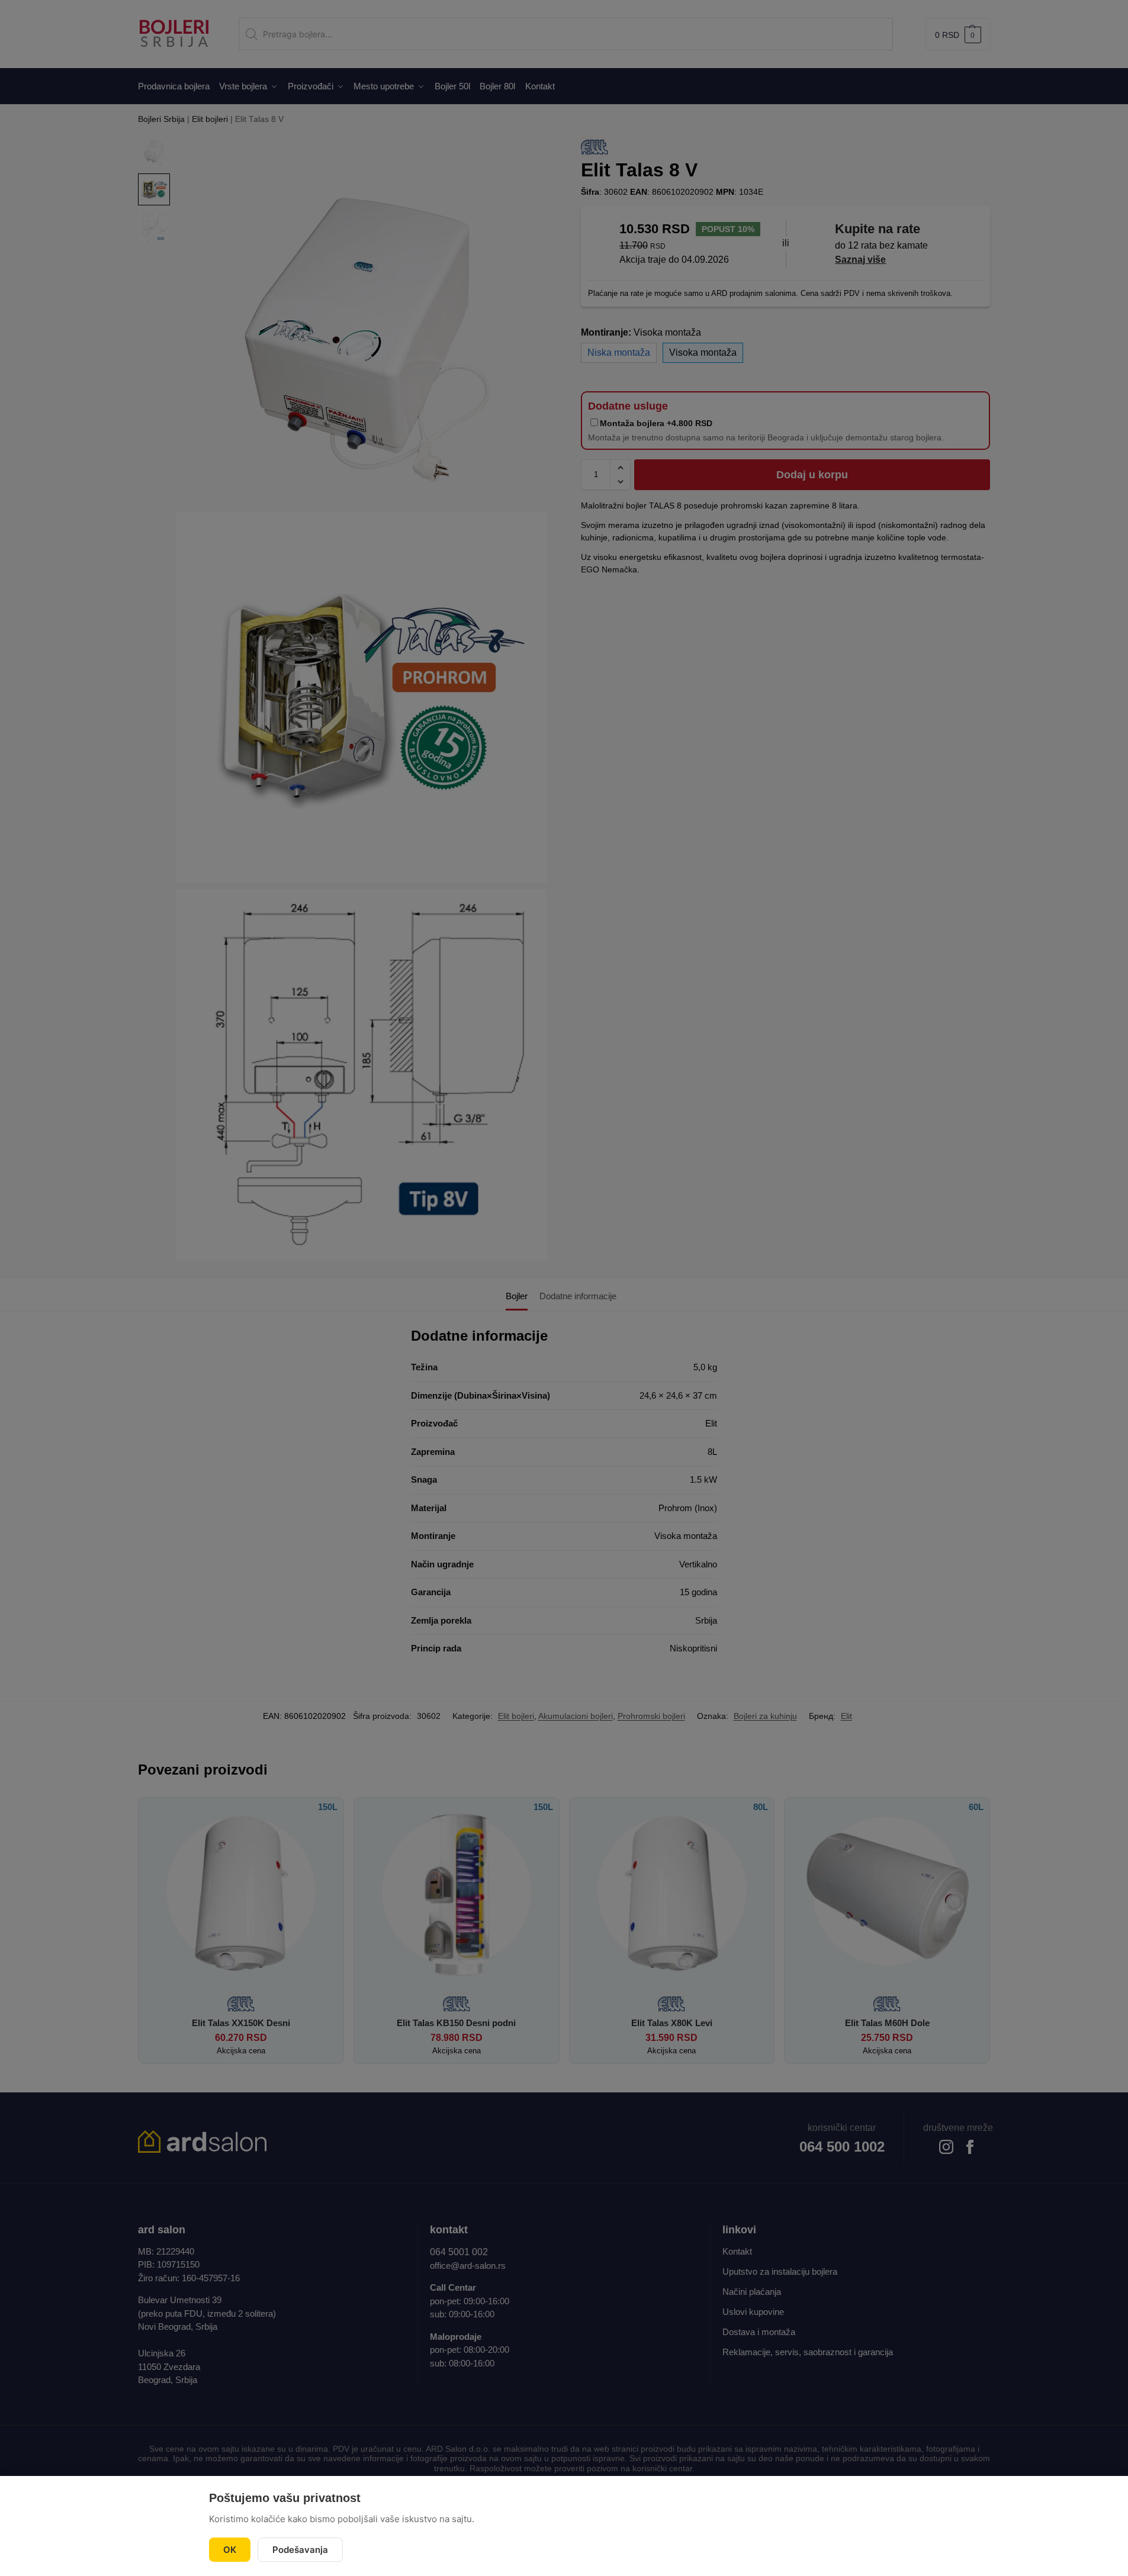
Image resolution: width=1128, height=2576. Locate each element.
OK (230, 2550)
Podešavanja (300, 2550)
